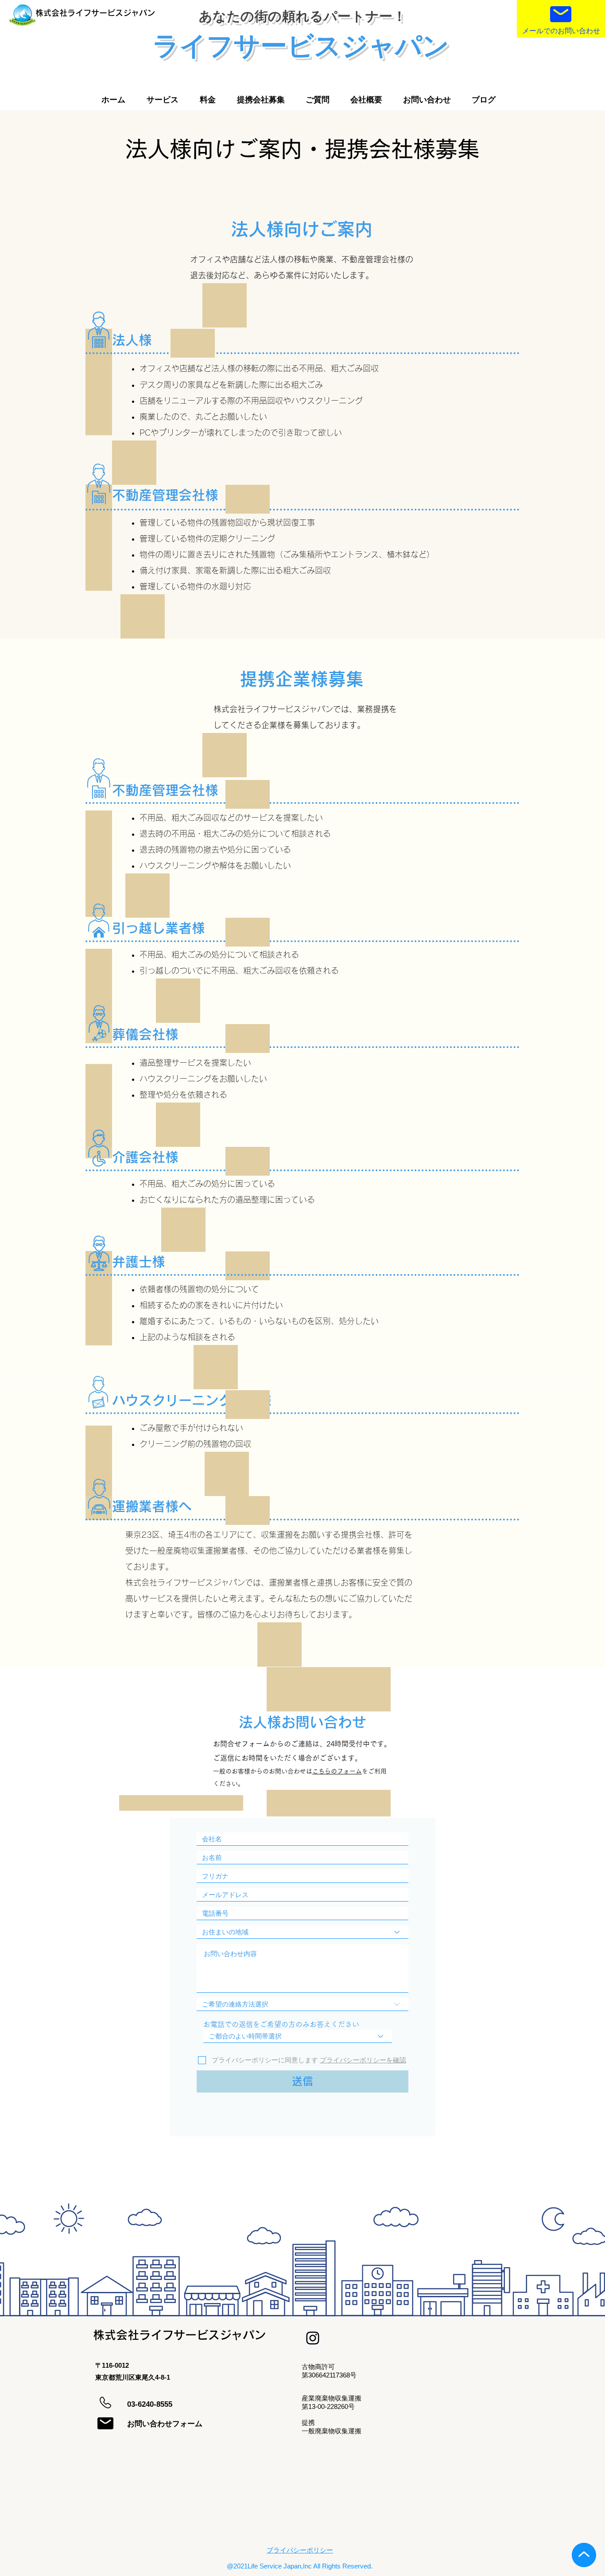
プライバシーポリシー (300, 2550)
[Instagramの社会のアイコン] (313, 2338)
